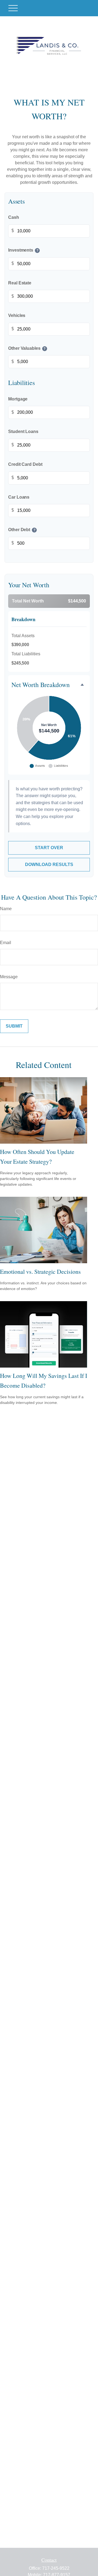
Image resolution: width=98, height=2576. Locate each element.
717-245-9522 (56, 2568)
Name (6, 909)
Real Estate (20, 283)
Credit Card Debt (25, 464)
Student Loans (23, 432)
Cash (14, 218)
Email (6, 943)
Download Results (49, 864)
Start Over (49, 848)
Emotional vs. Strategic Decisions (40, 1271)
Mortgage (18, 399)
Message (9, 977)
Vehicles (17, 316)
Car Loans (19, 497)
